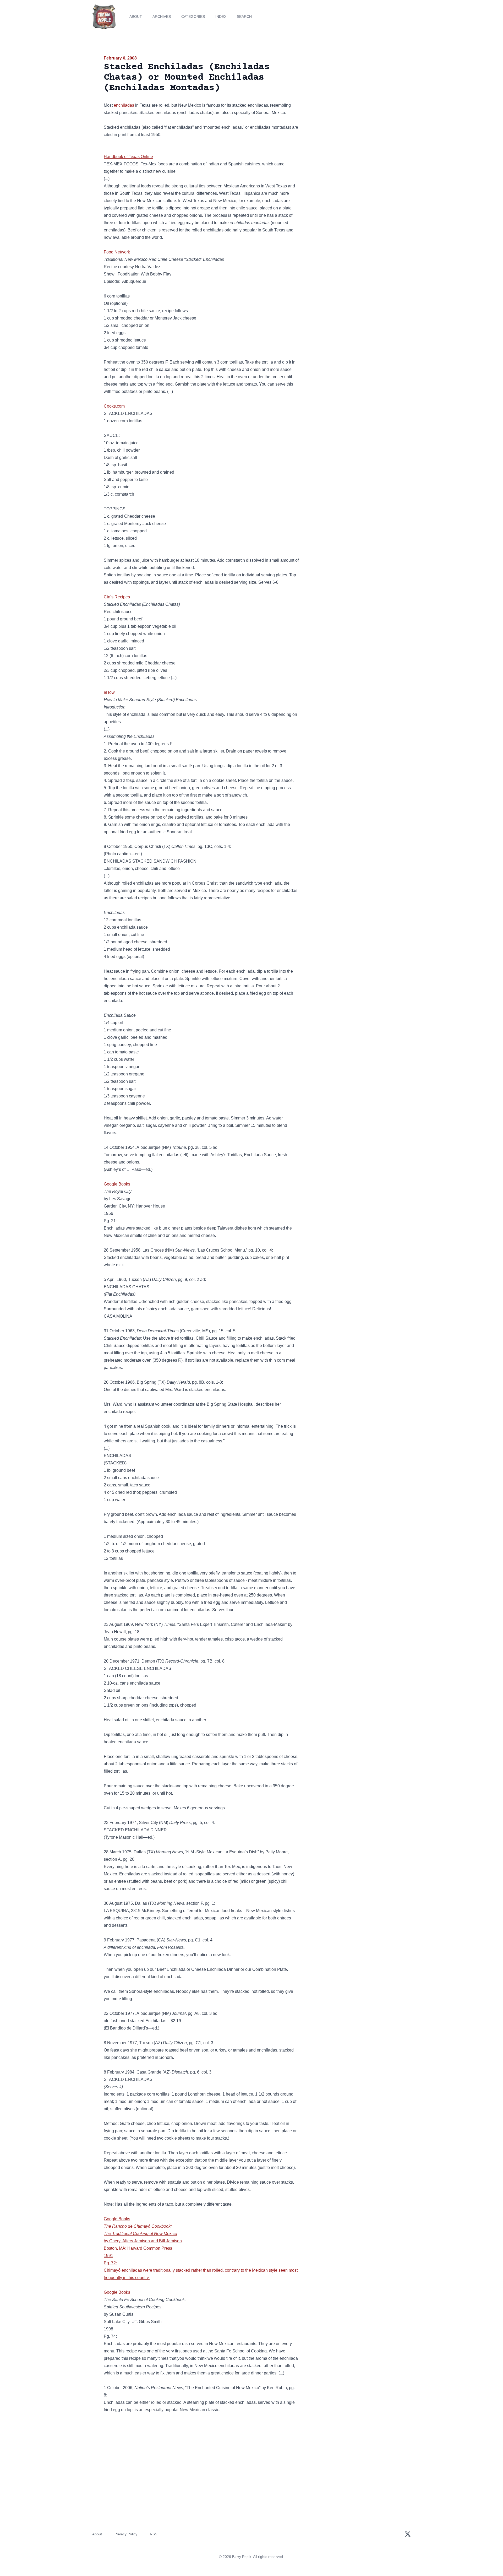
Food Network (117, 252)
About (136, 17)
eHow (109, 692)
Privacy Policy (126, 2534)
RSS (154, 2534)
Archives (162, 17)
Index (221, 17)
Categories (193, 17)
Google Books (117, 1184)
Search (244, 17)
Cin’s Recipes (117, 597)
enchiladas (124, 105)
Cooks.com (114, 406)
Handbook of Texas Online (128, 157)
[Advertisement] (352, 95)
